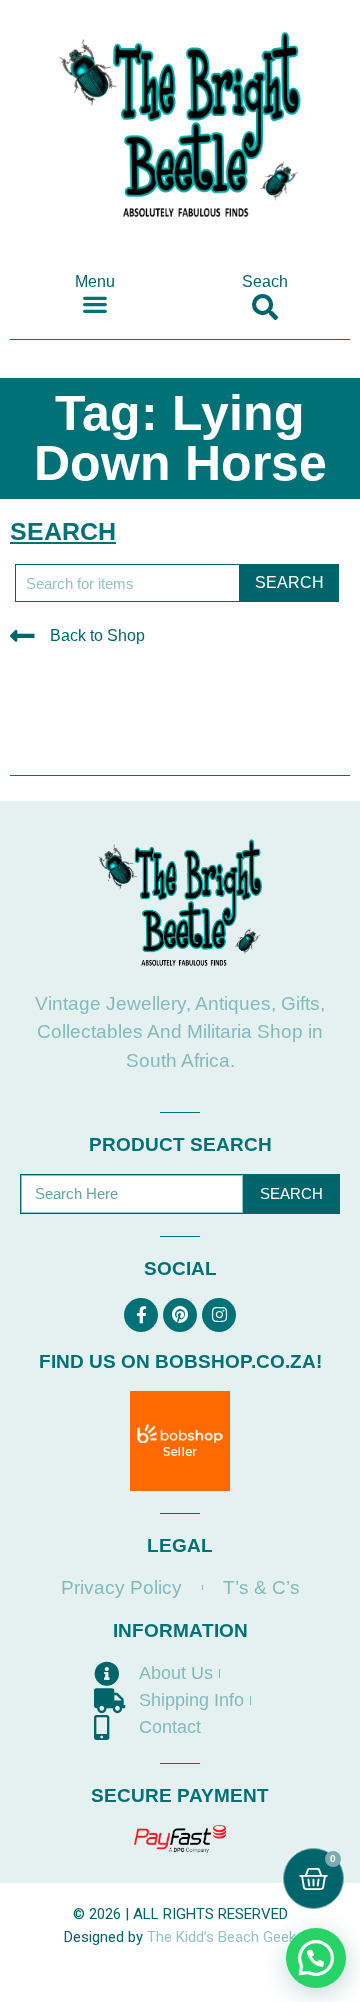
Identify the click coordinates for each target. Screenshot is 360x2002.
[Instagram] (219, 1315)
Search (291, 1193)
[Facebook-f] (141, 1315)
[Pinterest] (180, 1315)
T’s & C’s (261, 1587)
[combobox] (127, 583)
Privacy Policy (121, 1587)
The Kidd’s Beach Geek (221, 1937)
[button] (95, 303)
